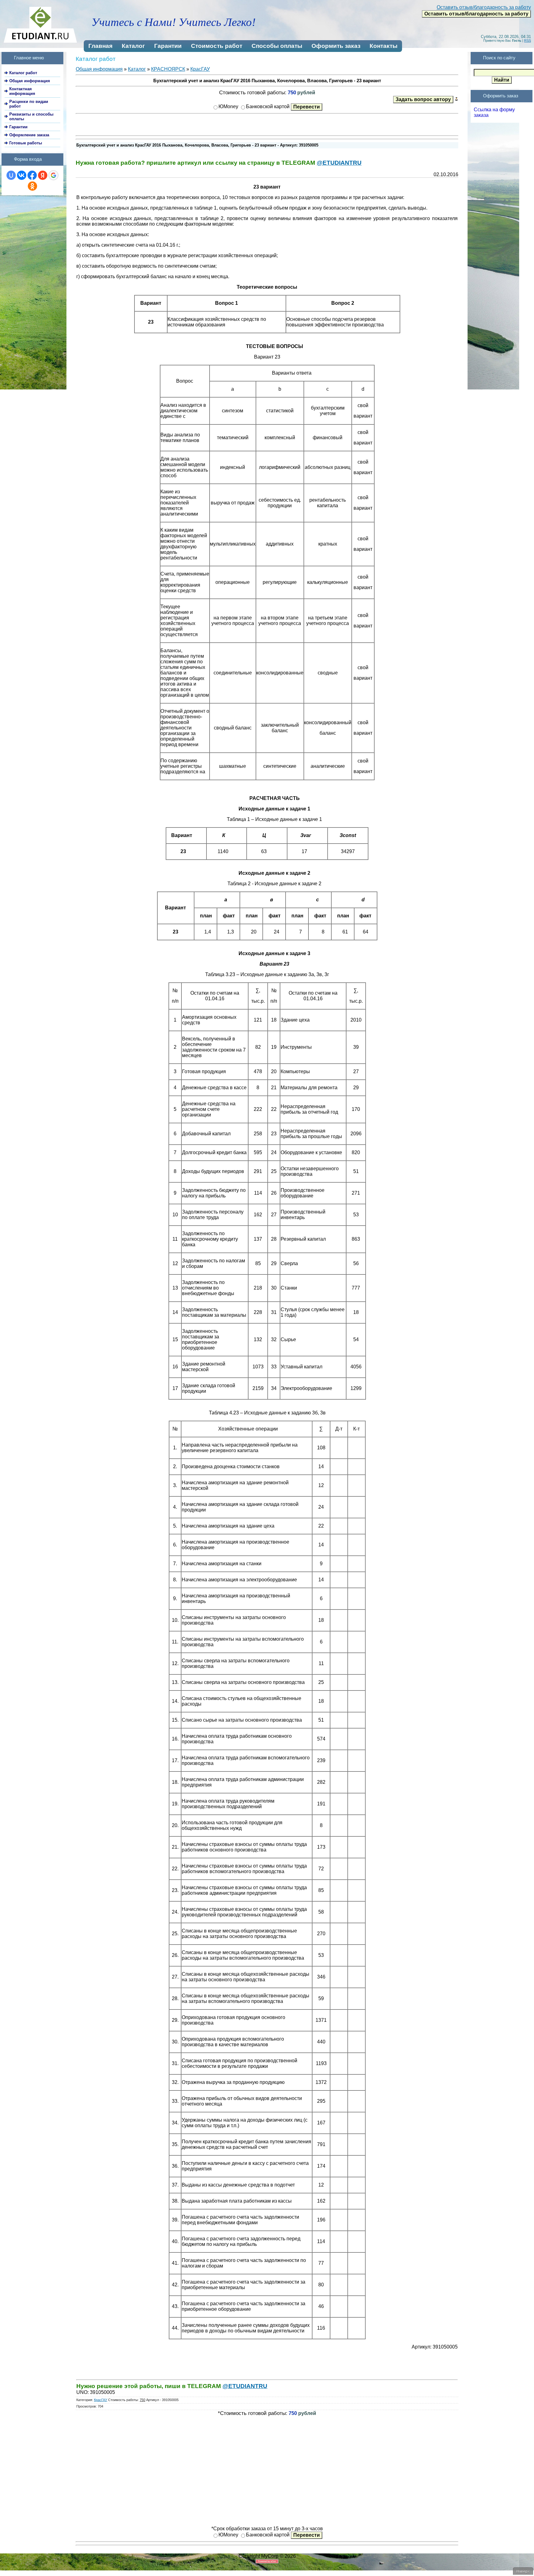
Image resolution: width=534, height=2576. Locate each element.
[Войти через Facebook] (32, 175)
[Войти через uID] (11, 175)
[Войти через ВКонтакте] (22, 175)
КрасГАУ (200, 69)
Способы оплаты (277, 46)
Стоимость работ (217, 46)
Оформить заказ (336, 46)
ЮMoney (228, 106)
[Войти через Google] (53, 175)
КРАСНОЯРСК (168, 69)
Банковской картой (268, 106)
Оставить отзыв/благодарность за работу (484, 7)
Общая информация (99, 69)
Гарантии (168, 46)
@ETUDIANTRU (339, 163)
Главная (100, 46)
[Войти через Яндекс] (43, 175)
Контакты (384, 46)
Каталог (133, 46)
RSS (528, 40)
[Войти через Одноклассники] (32, 186)
